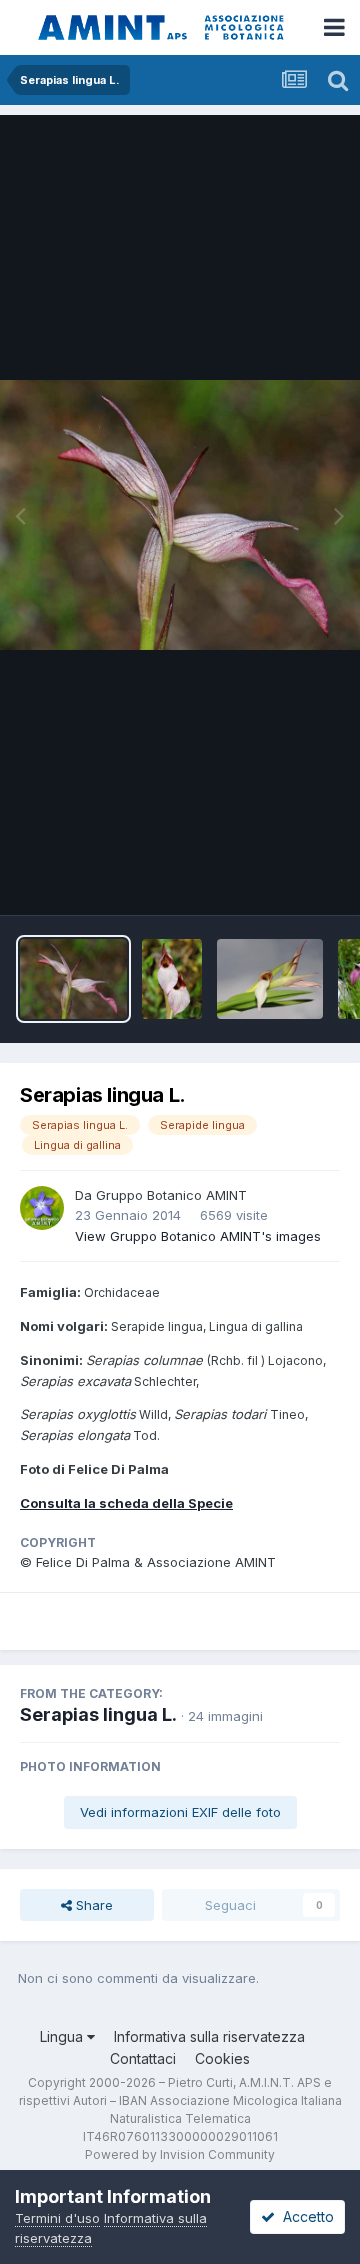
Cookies (222, 2058)
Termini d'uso (57, 2218)
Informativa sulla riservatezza (209, 2036)
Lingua (63, 2036)
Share (92, 1905)
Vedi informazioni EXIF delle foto (180, 1812)
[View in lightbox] (180, 515)
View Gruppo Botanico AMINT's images (198, 1236)
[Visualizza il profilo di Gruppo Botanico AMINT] (42, 1208)
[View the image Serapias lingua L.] (73, 979)
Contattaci (143, 2058)
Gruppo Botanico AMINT (171, 1195)
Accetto (304, 2216)
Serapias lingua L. (98, 1714)
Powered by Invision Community (180, 2154)
